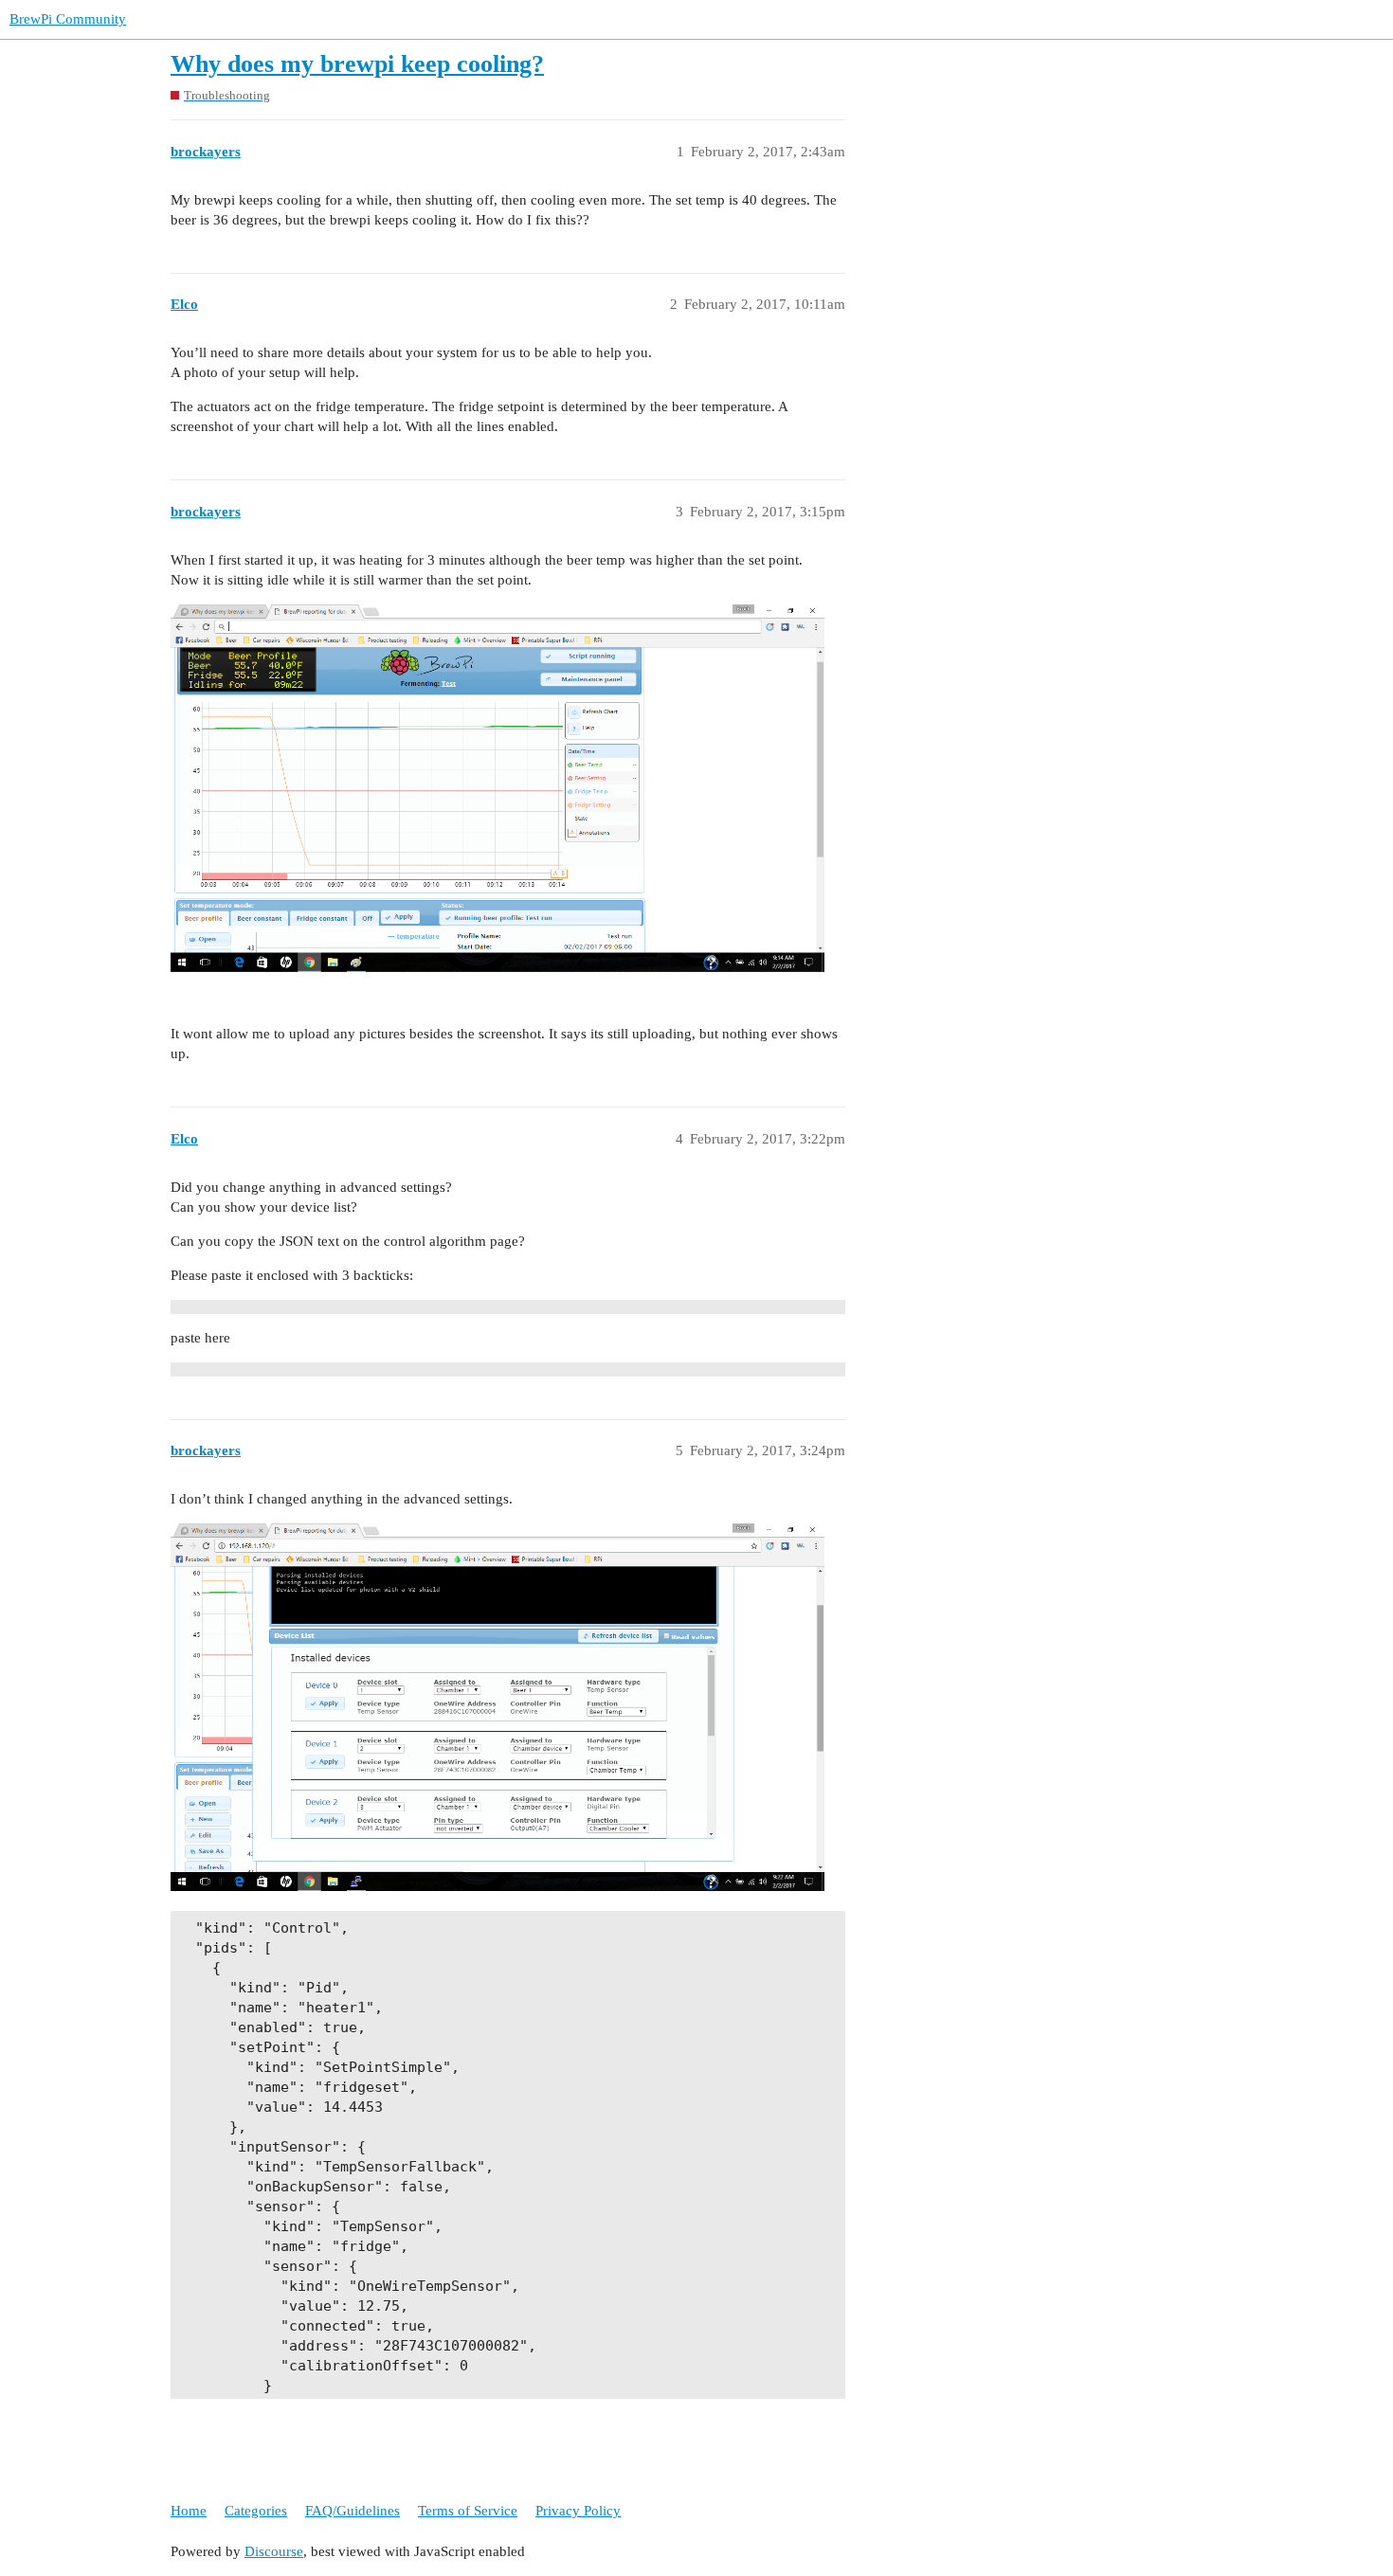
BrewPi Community (68, 19)
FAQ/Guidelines (353, 2511)
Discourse (274, 2551)
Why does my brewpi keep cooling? (357, 64)
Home (189, 2511)
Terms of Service (468, 2511)
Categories (256, 2511)
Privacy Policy (578, 2511)
